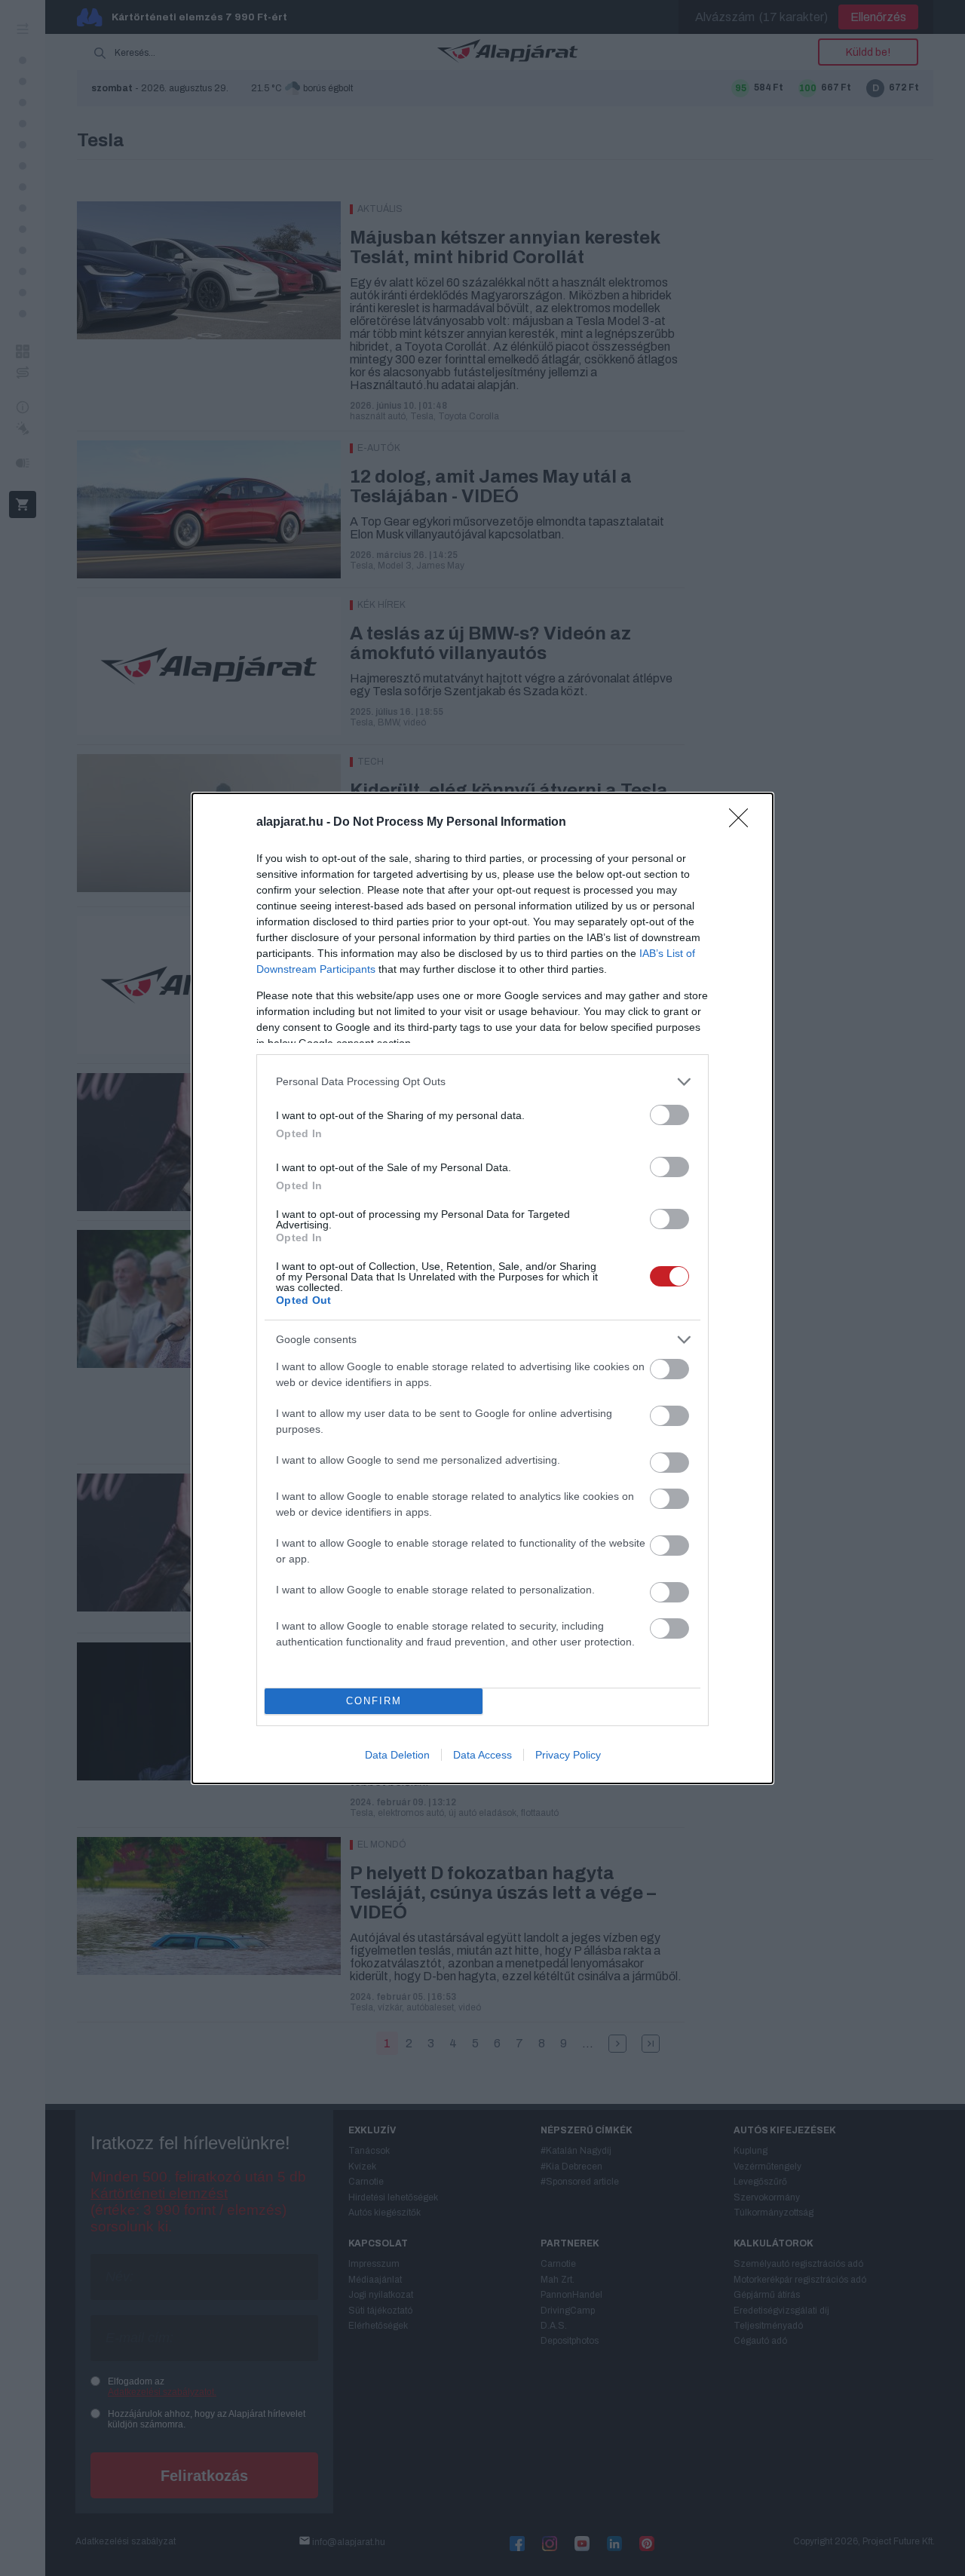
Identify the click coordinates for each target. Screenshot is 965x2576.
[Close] (743, 823)
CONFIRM (374, 1701)
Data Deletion (397, 1755)
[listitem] (482, 1082)
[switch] (669, 1115)
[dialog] (482, 1288)
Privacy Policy (568, 1755)
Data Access (482, 1755)
